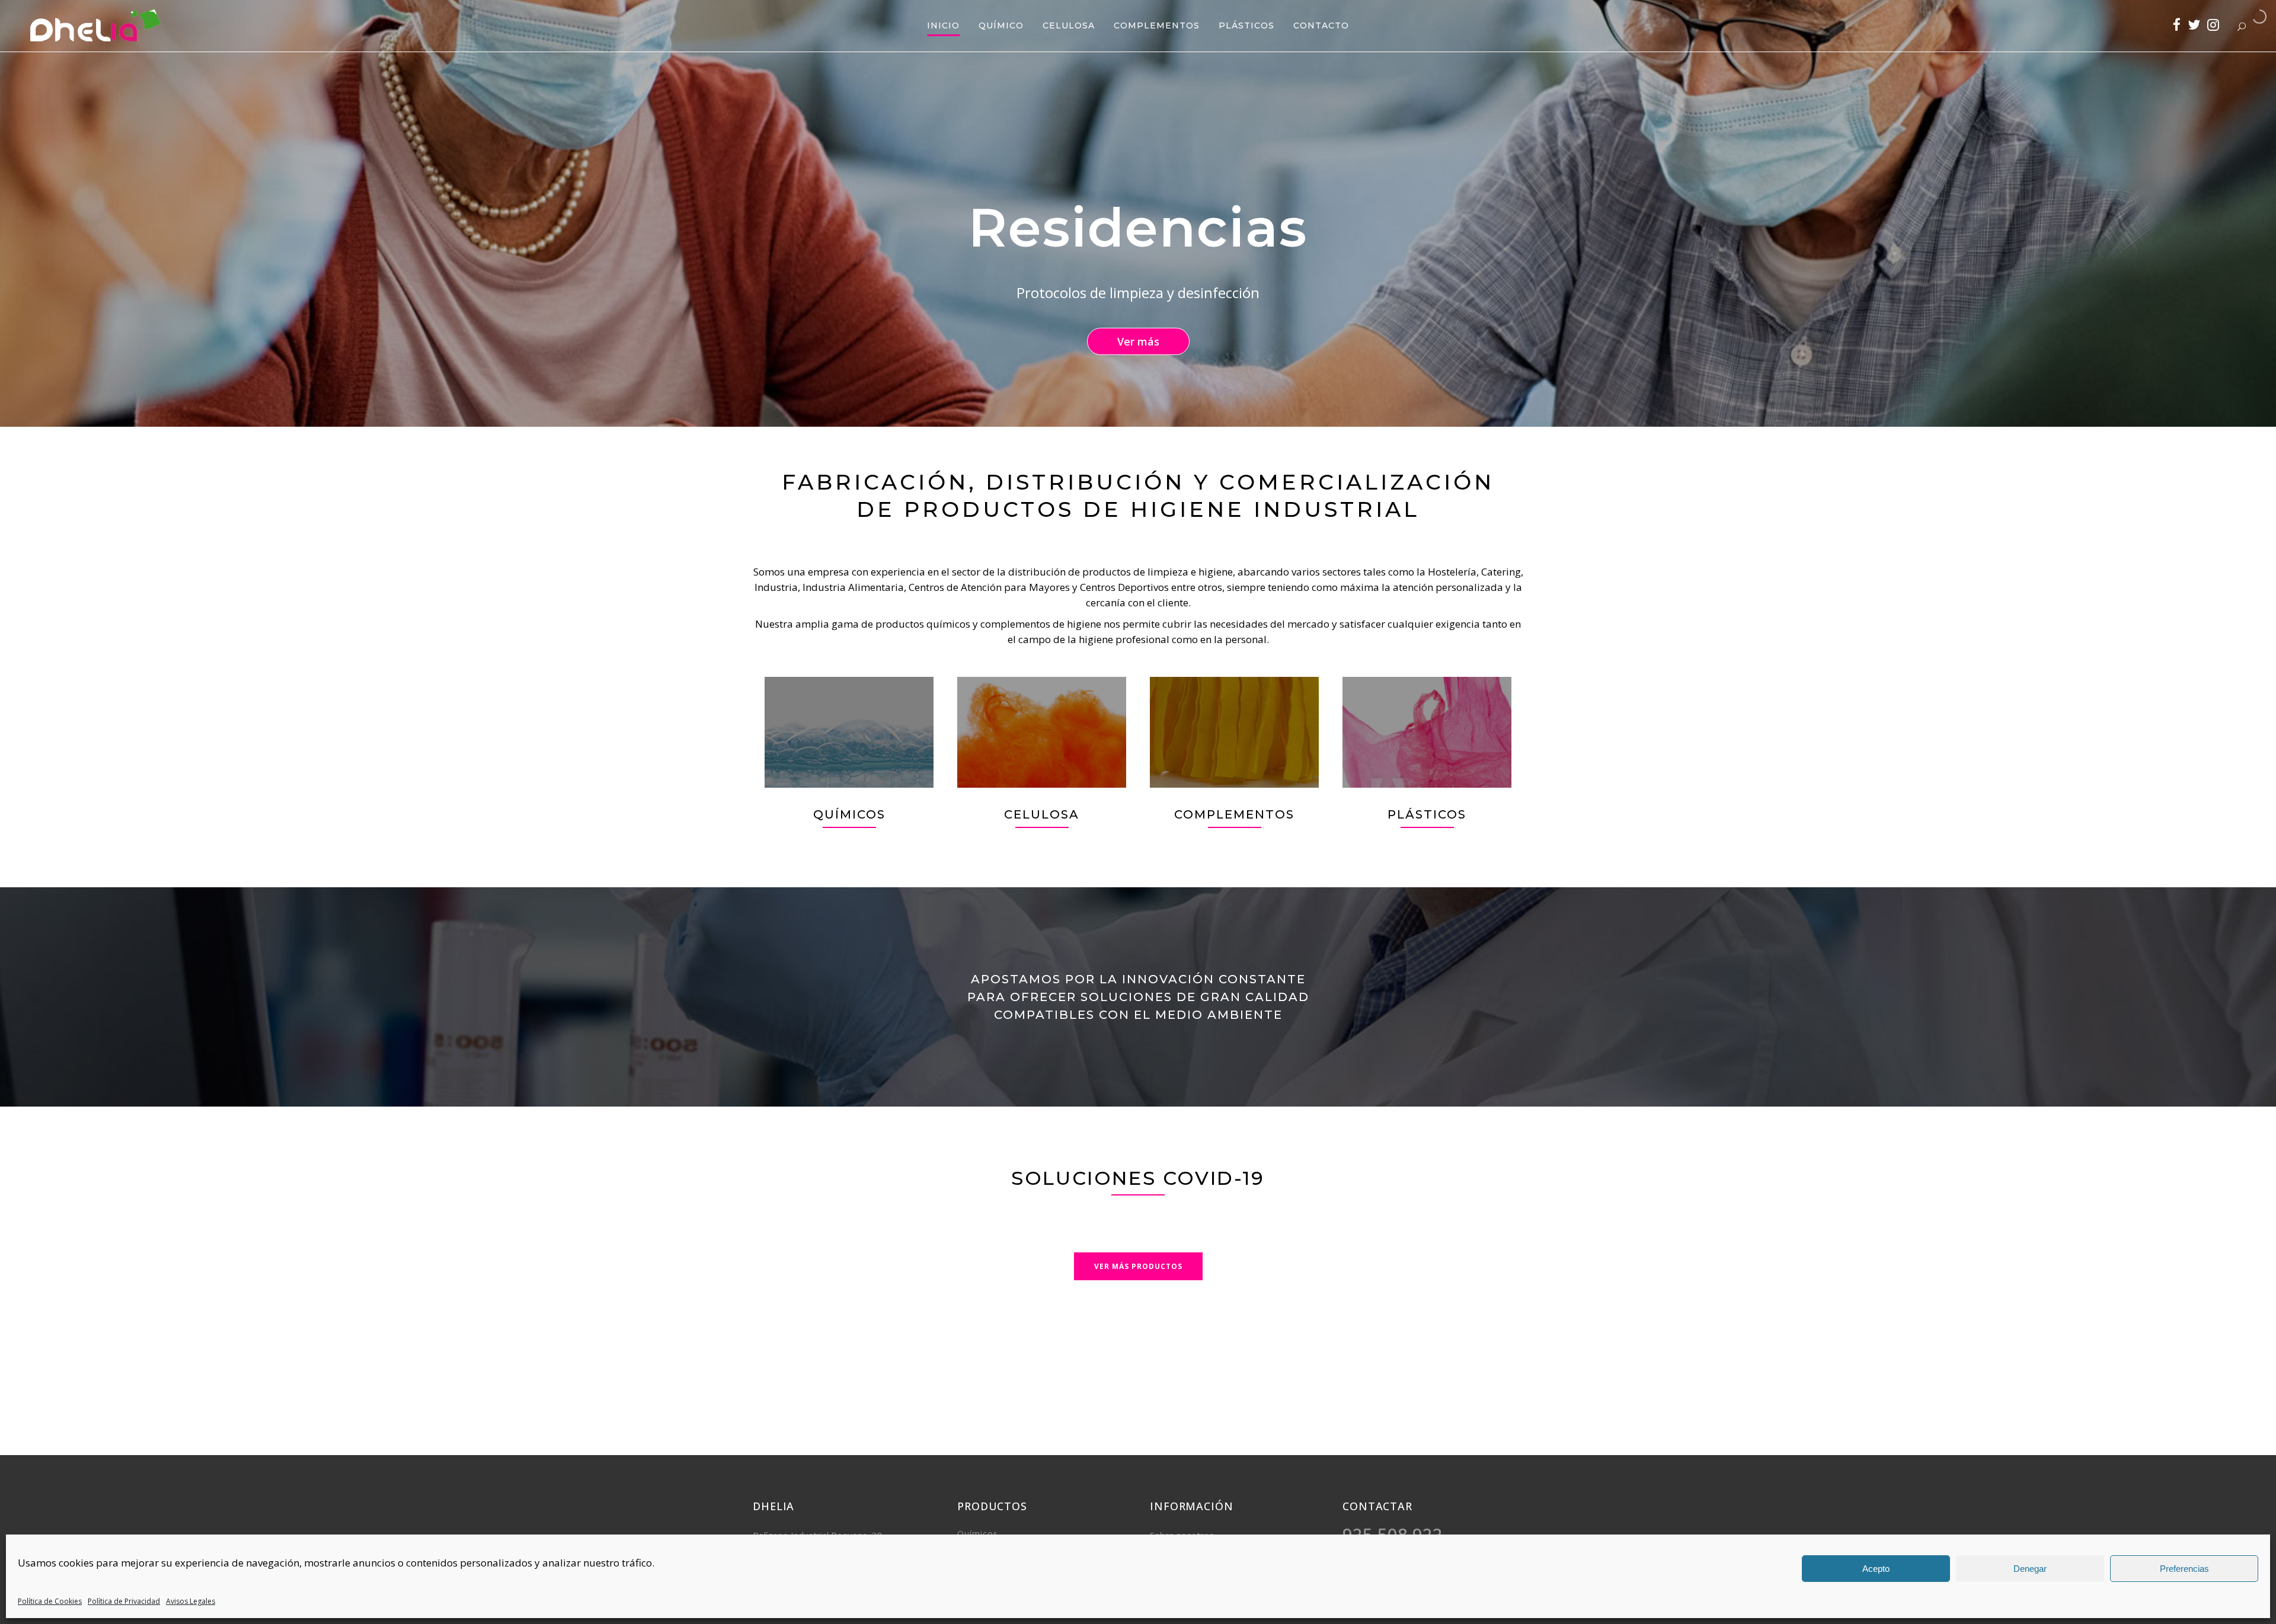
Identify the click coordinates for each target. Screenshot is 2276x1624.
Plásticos (1427, 814)
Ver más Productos (1138, 1266)
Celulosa (1042, 814)
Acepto (1876, 1569)
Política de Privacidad (124, 1601)
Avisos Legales (191, 1601)
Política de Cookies (50, 1601)
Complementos (1234, 814)
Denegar (2030, 1569)
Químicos (849, 814)
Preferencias (2184, 1569)
